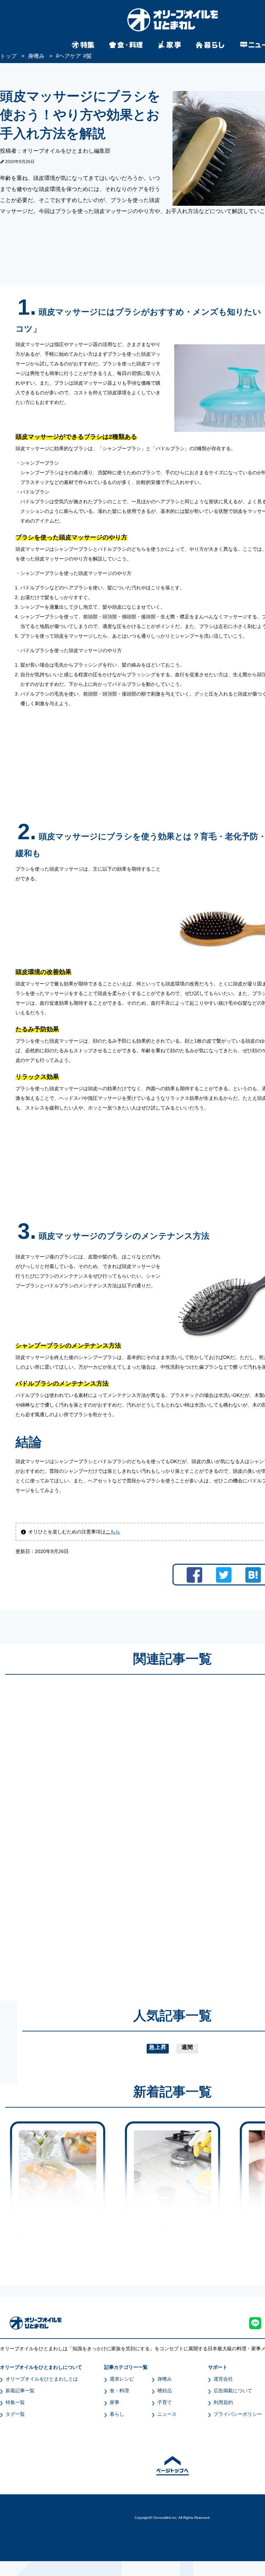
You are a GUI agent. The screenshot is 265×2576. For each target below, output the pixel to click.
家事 (115, 2402)
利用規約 (223, 2402)
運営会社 (223, 2379)
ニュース (167, 2414)
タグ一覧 (15, 2414)
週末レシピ (122, 2379)
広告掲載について (233, 2391)
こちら (113, 1532)
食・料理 (119, 2391)
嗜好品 (165, 2391)
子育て (165, 2402)
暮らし (117, 2414)
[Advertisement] (106, 1831)
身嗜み (165, 2379)
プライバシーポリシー (238, 2414)
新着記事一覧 (20, 2391)
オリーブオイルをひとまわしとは (42, 2379)
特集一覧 (15, 2402)
